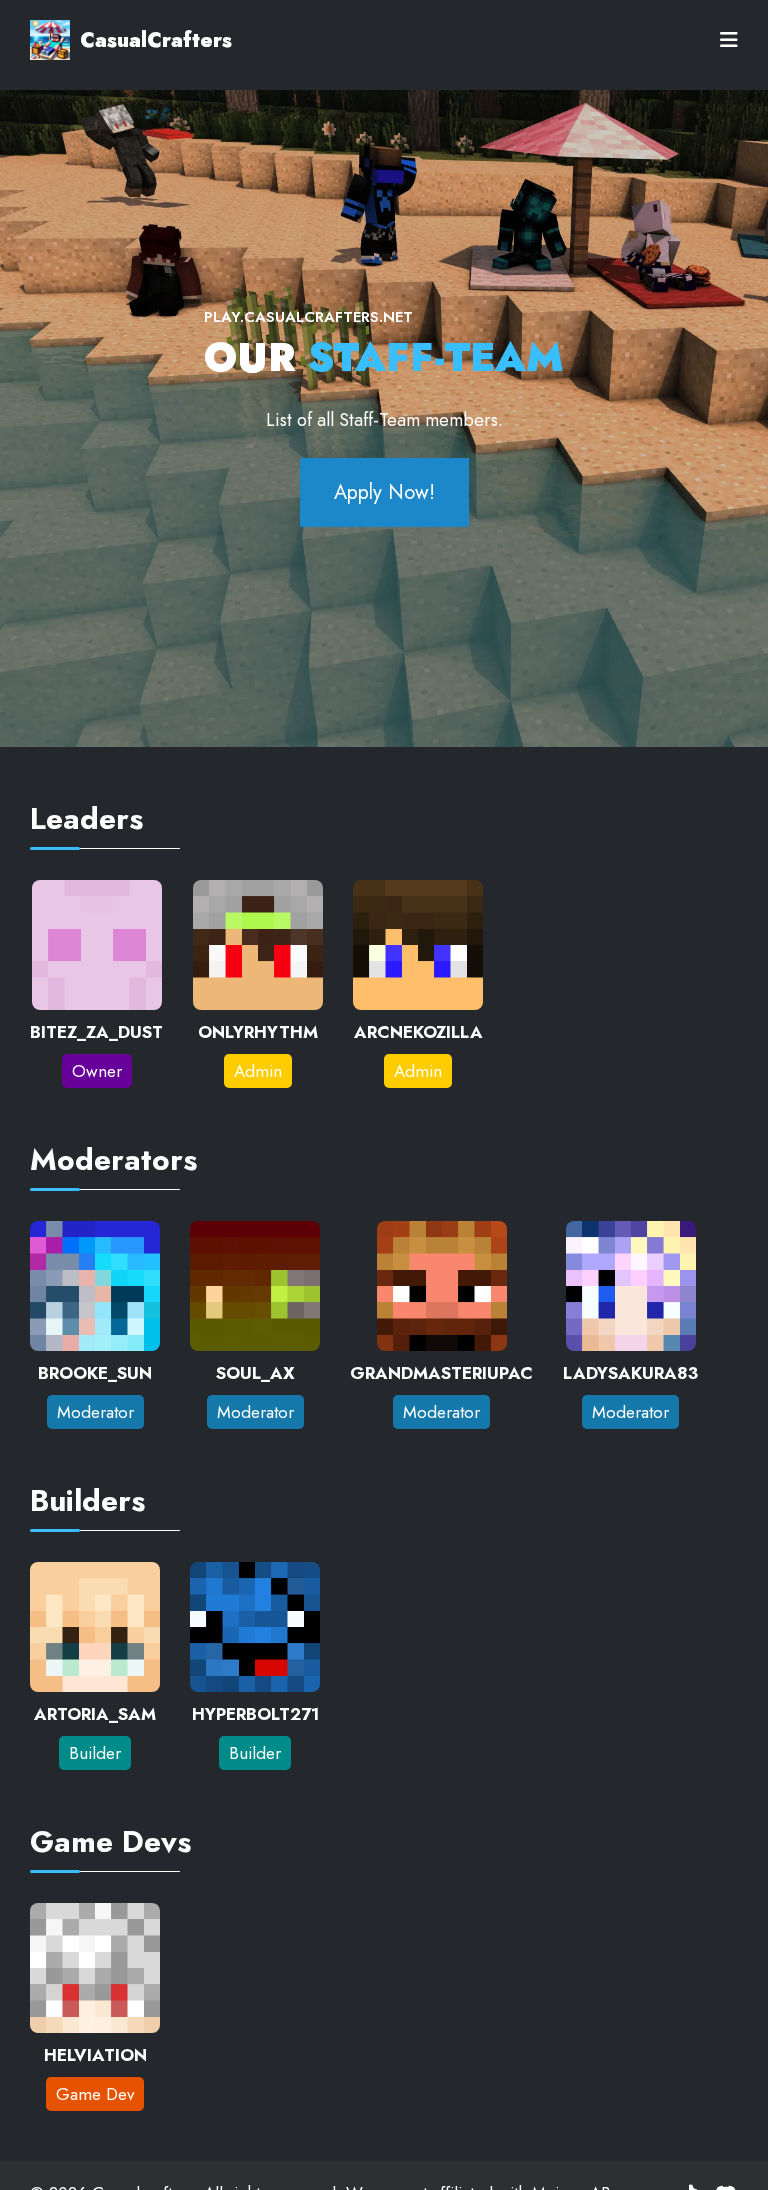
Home (55, 117)
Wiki (48, 227)
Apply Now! (384, 492)
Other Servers (89, 172)
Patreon (62, 392)
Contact (62, 447)
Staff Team (74, 337)
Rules (52, 282)
